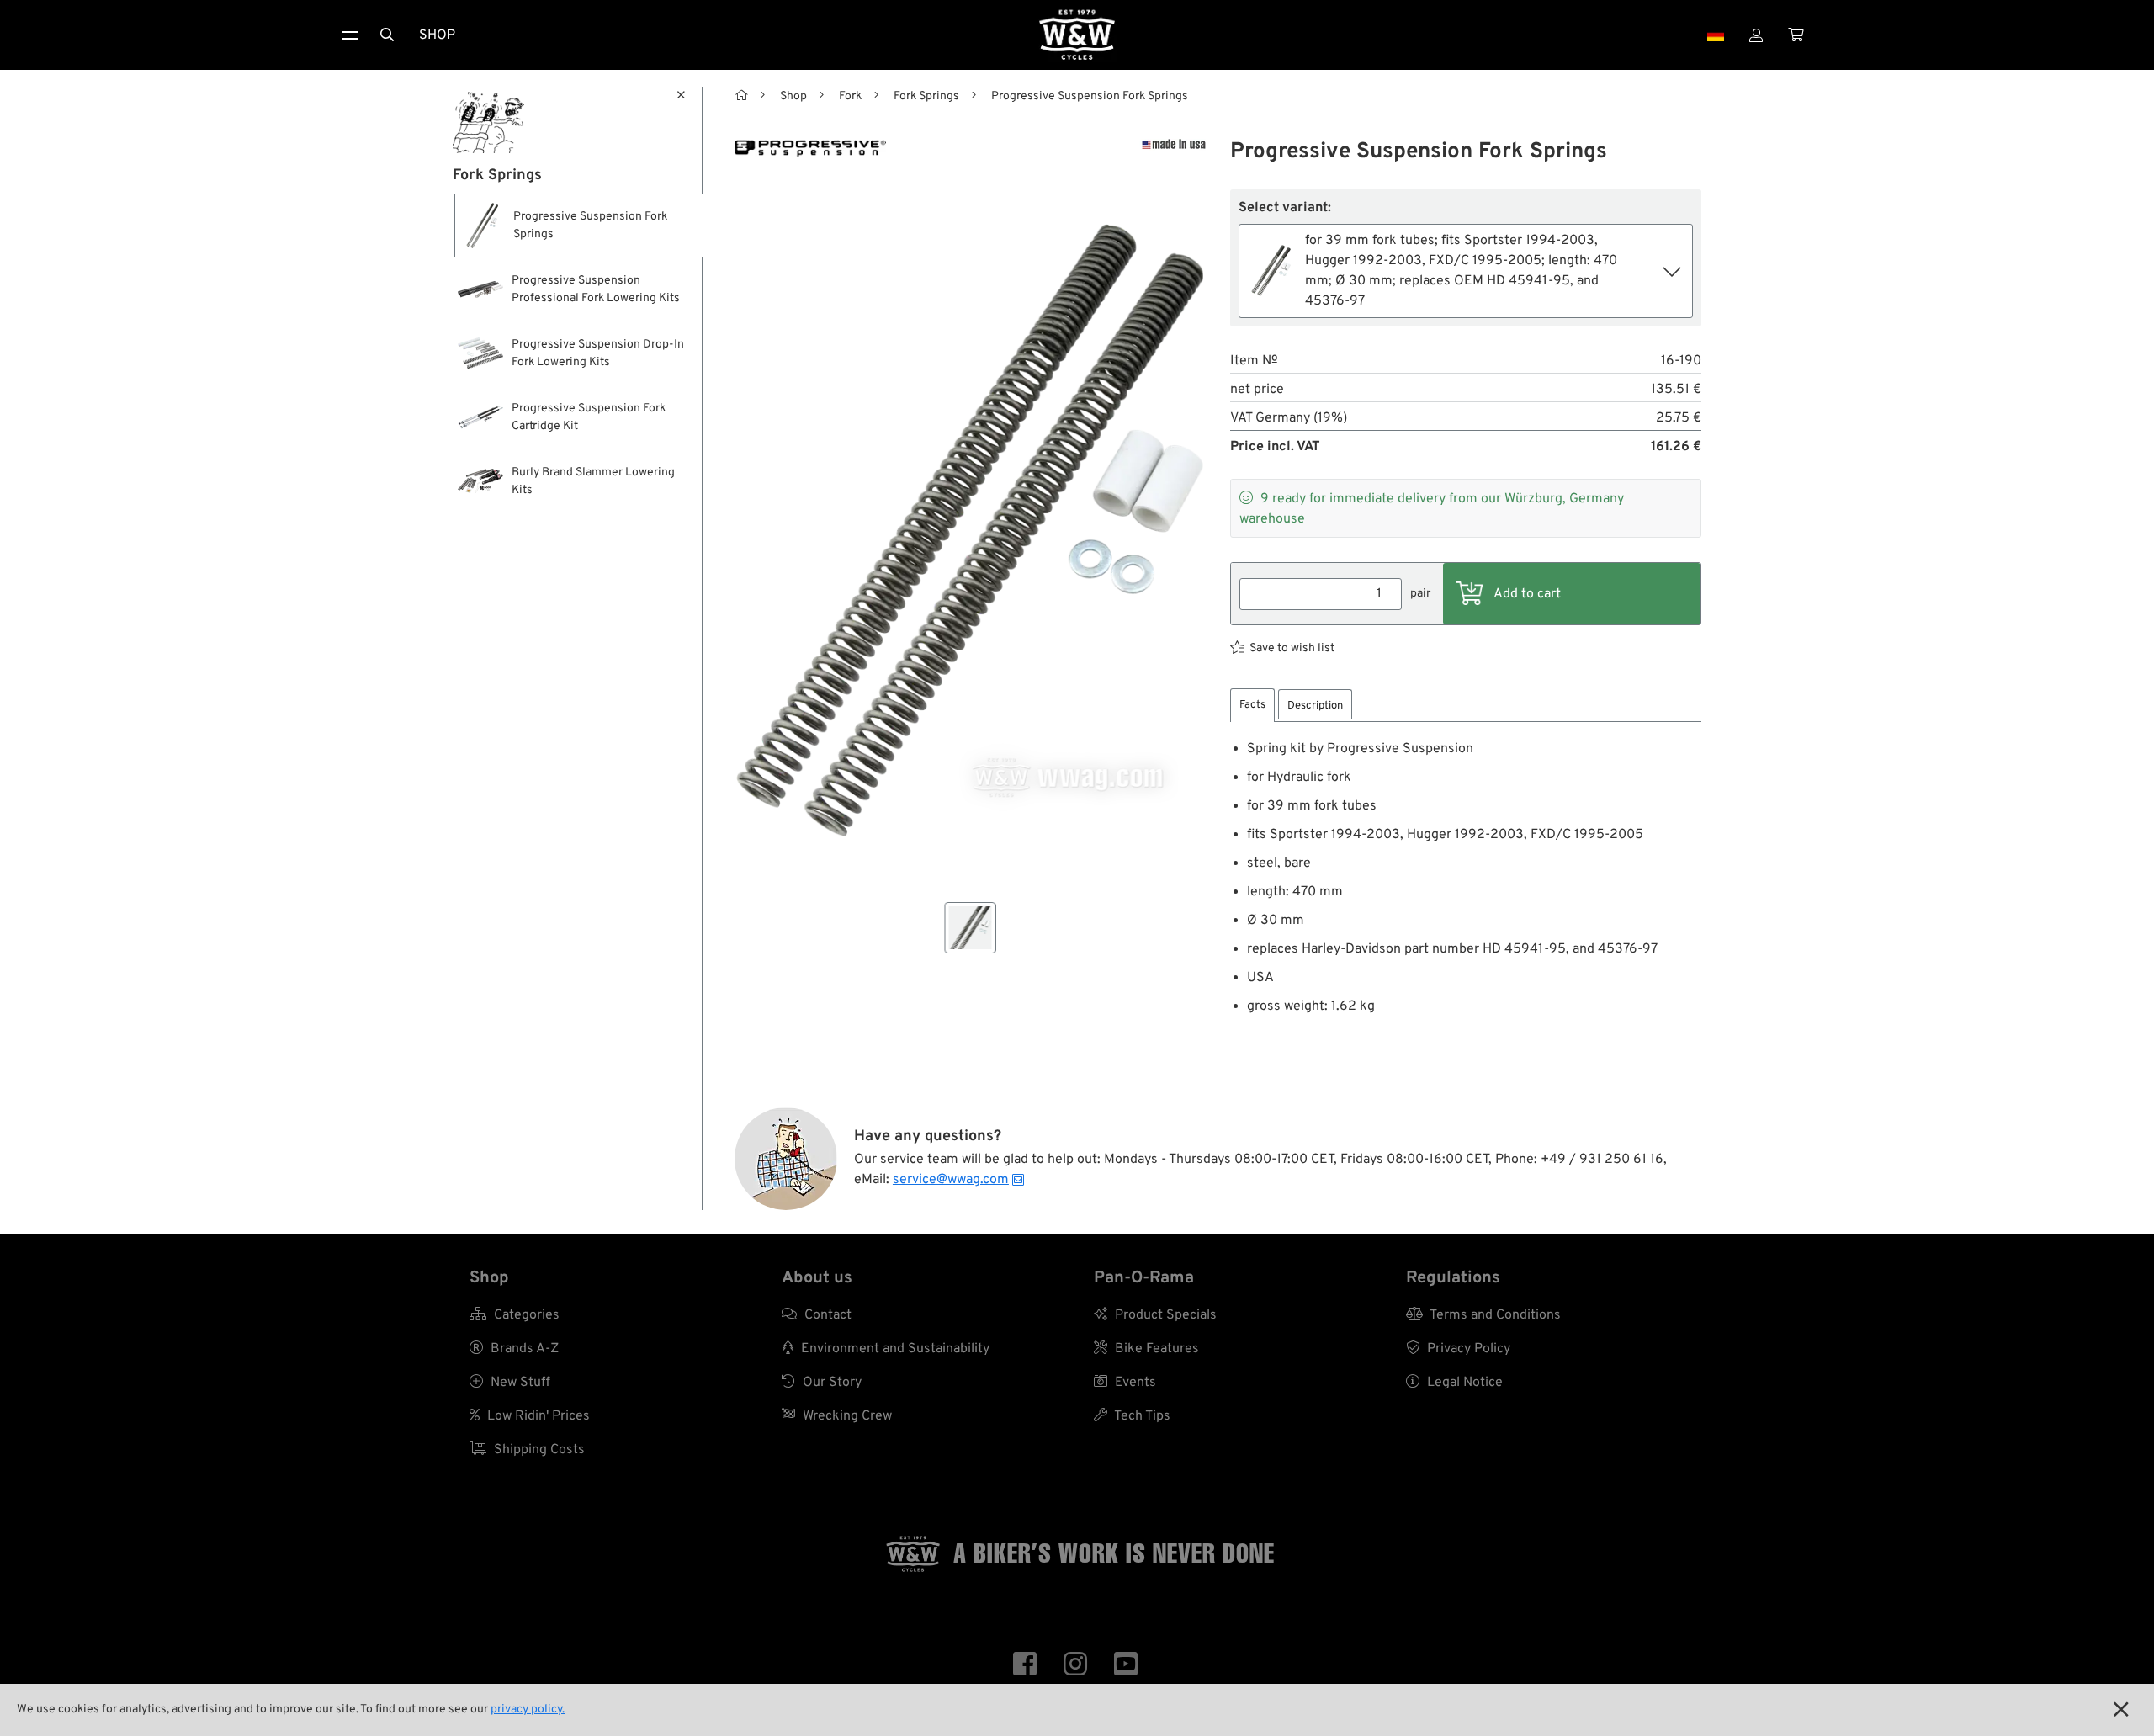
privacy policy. (528, 1709)
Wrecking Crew (837, 1416)
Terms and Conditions (1483, 1315)
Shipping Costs (527, 1450)
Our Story (822, 1383)
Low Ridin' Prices (530, 1416)
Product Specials (1155, 1315)
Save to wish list (1292, 648)
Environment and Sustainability (886, 1349)
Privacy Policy (1458, 1349)
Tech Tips (1132, 1416)
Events (1125, 1383)
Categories (515, 1315)
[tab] (1252, 706)
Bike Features (1146, 1349)
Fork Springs (926, 96)
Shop (437, 35)
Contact (817, 1315)
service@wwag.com (951, 1180)
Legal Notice (1454, 1383)
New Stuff (510, 1383)
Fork (850, 96)
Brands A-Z (514, 1349)
